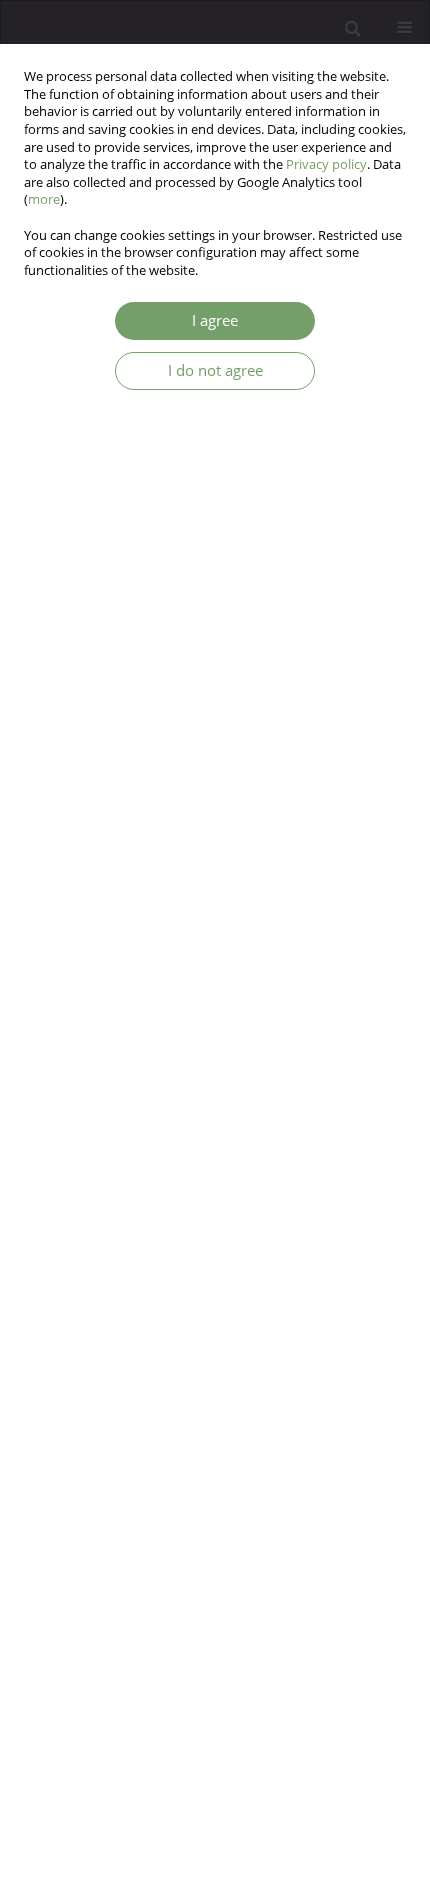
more (44, 199)
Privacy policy (326, 164)
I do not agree (215, 370)
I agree (215, 320)
